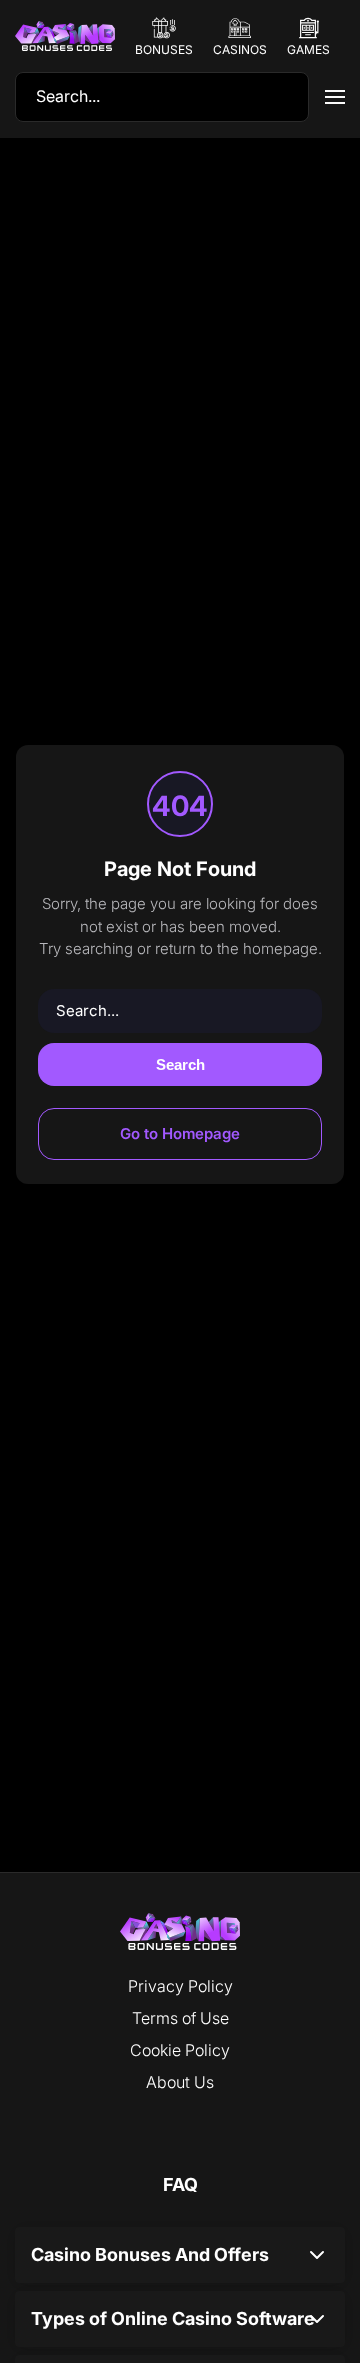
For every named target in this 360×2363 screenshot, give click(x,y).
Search (180, 1064)
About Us (180, 2082)
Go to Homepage (180, 1133)
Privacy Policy (180, 1986)
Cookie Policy (180, 2050)
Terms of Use (180, 2018)
